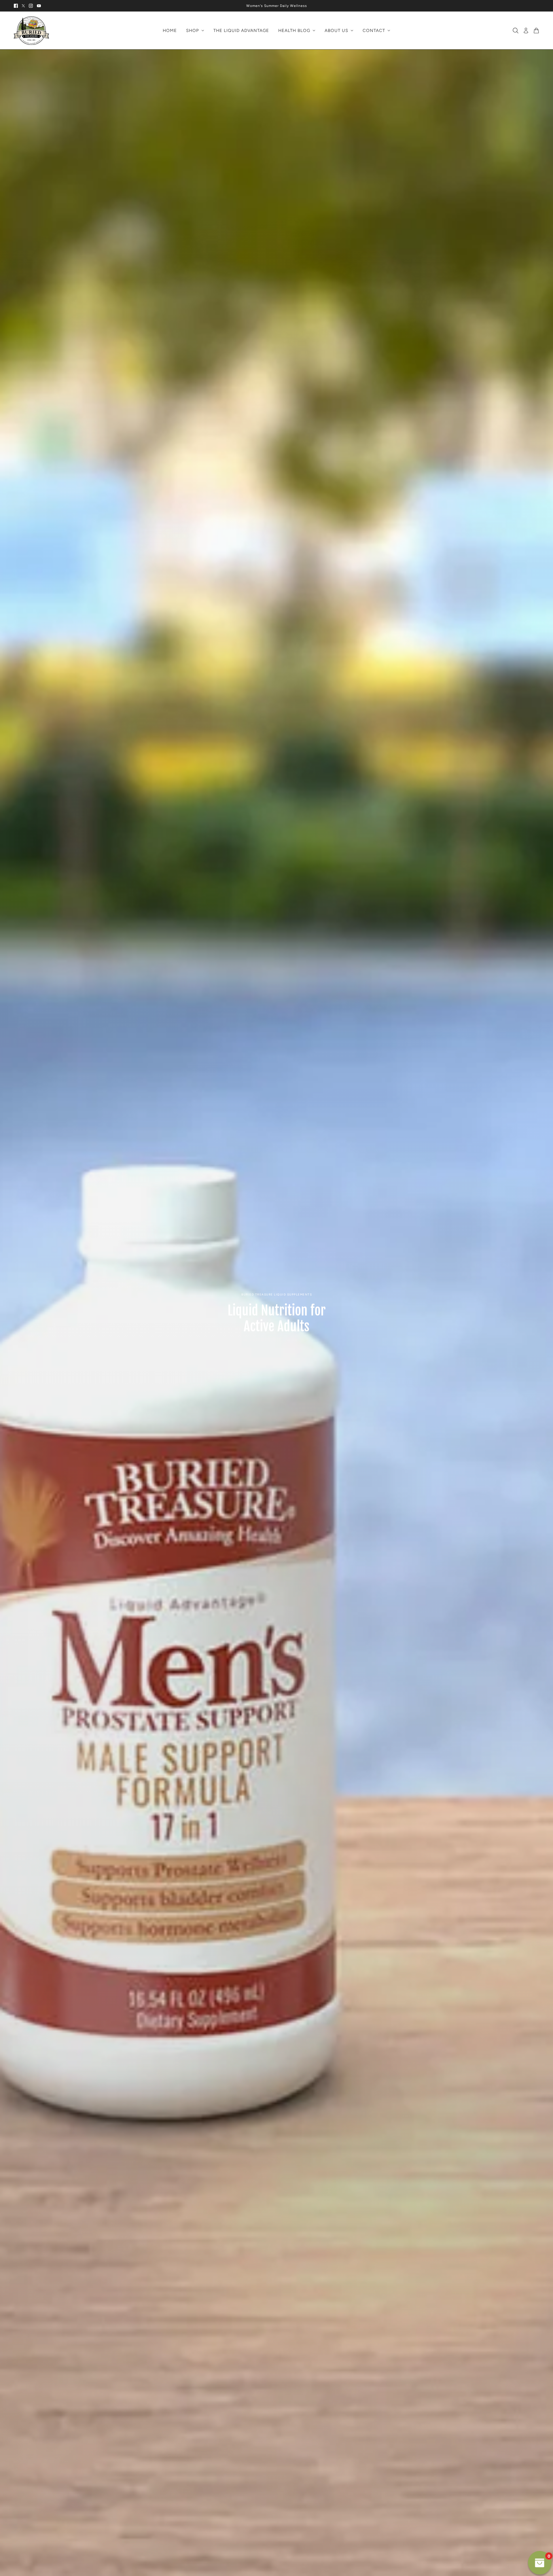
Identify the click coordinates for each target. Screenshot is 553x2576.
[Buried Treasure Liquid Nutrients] (31, 31)
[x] (23, 6)
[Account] (526, 31)
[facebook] (16, 6)
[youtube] (39, 6)
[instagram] (31, 6)
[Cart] (536, 31)
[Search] (516, 31)
